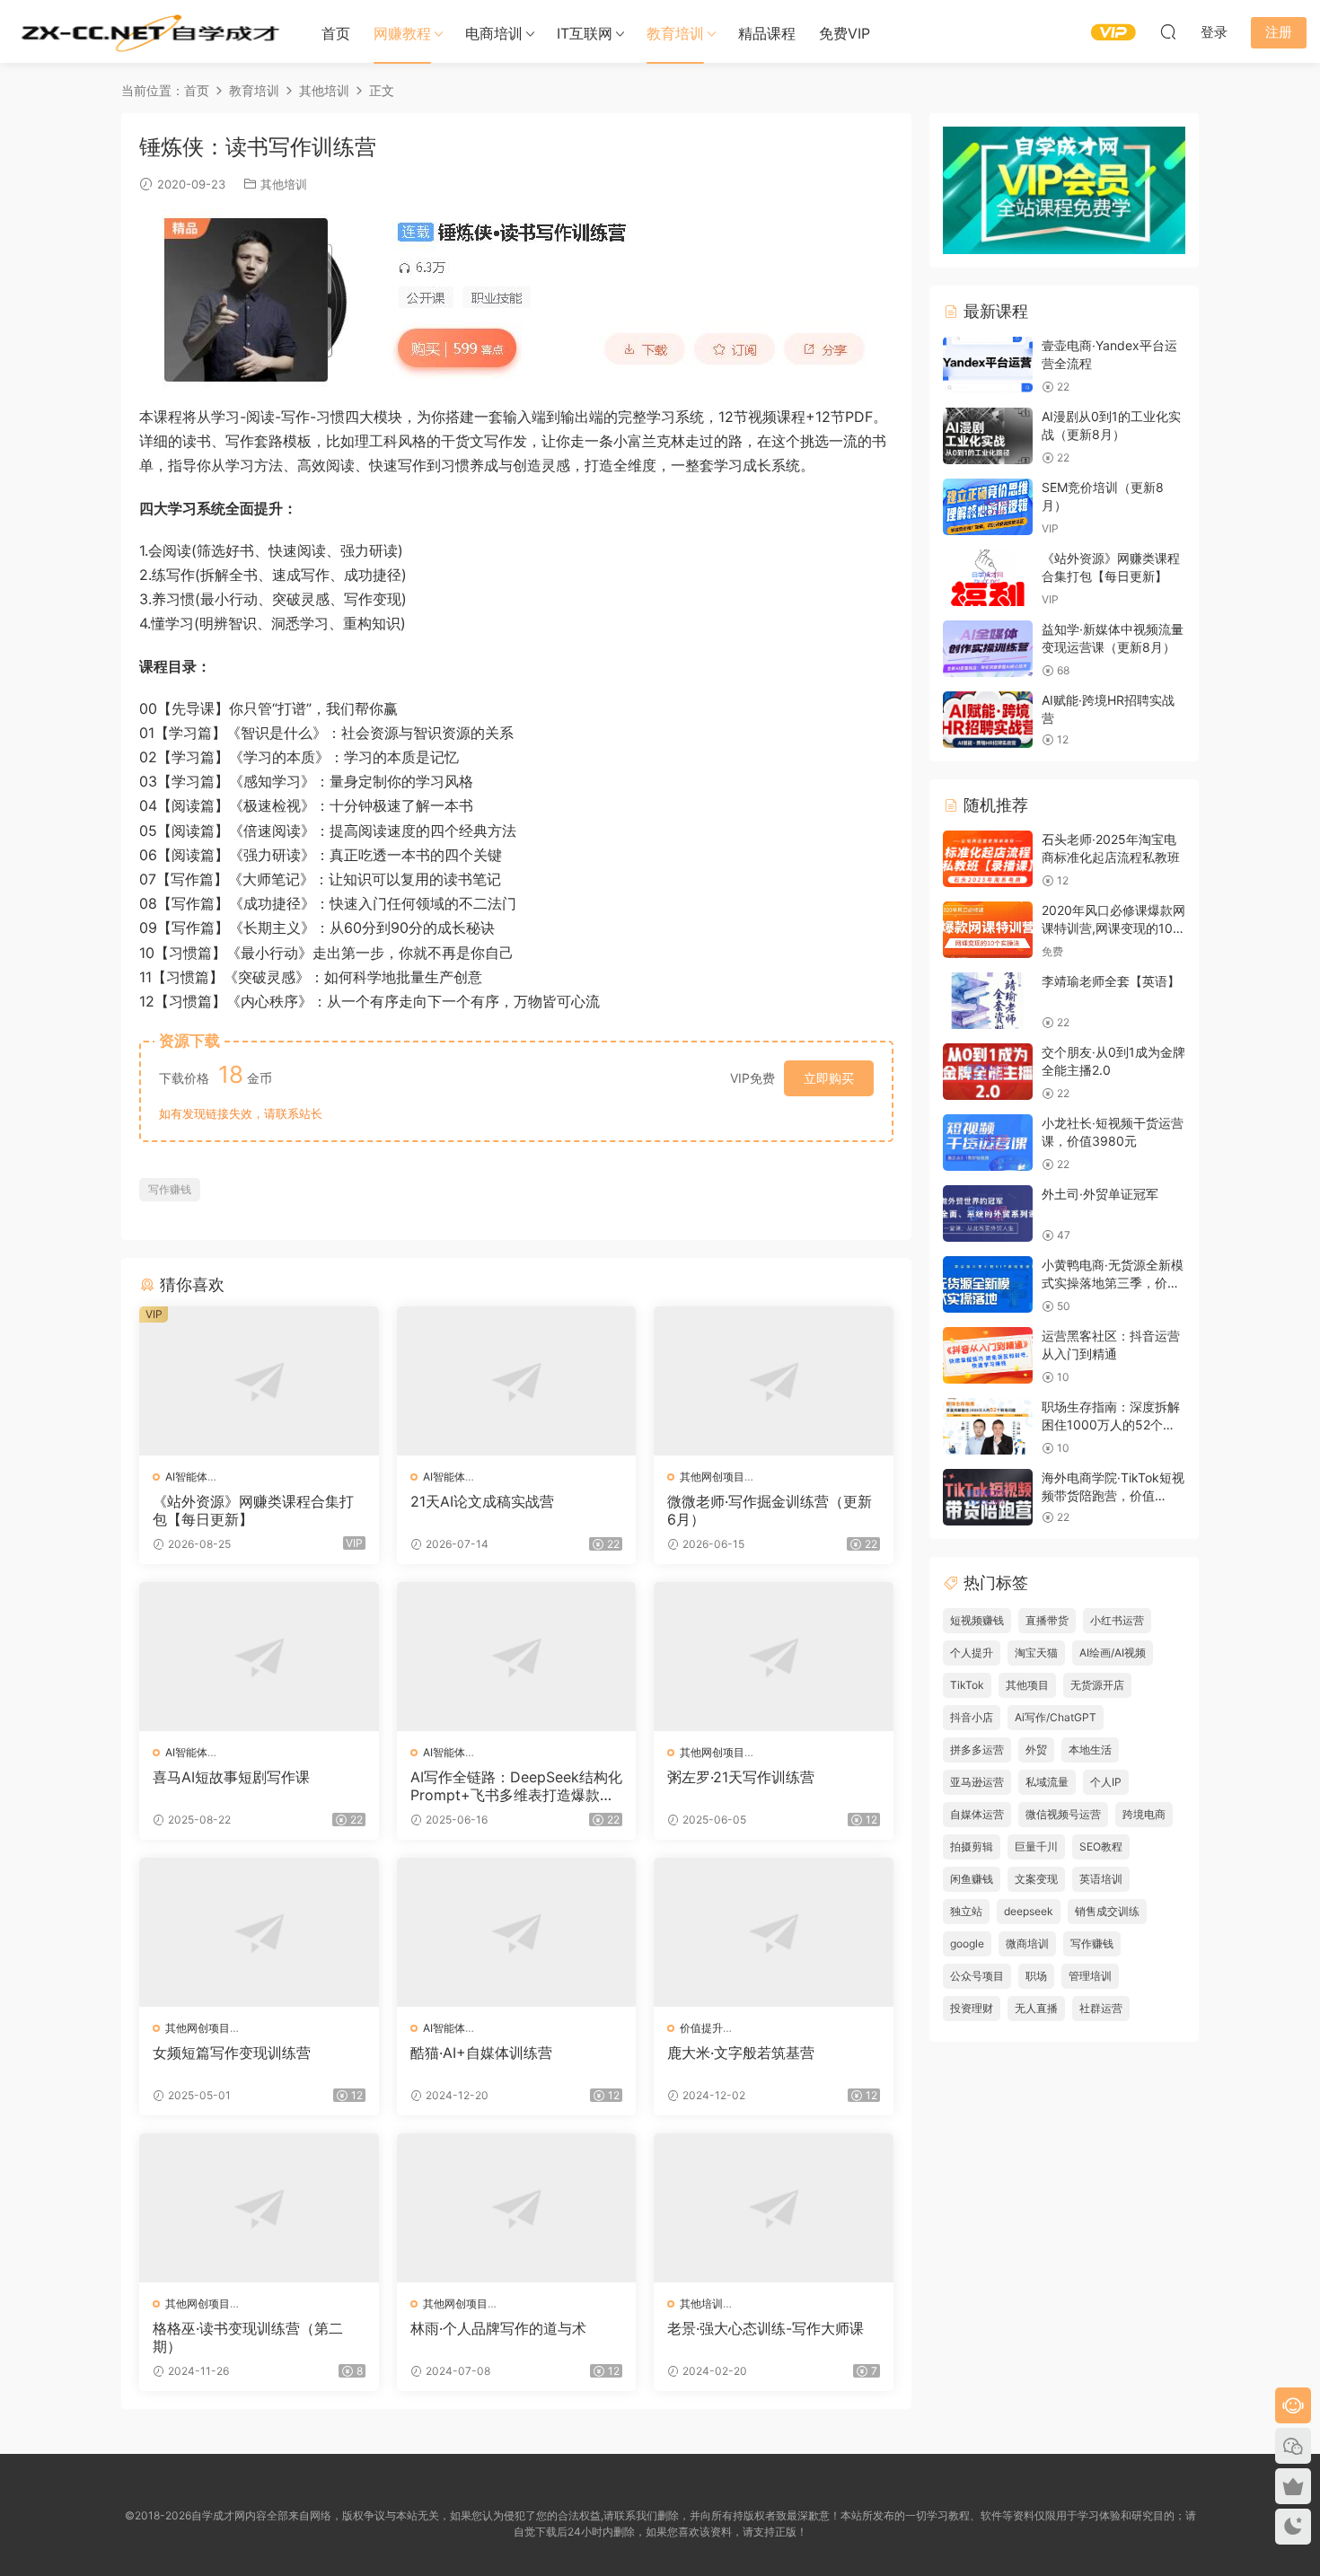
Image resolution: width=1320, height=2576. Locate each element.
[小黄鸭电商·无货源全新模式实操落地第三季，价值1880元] (988, 1284)
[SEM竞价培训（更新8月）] (988, 507)
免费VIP (845, 33)
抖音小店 (972, 1717)
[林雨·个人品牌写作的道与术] (517, 2208)
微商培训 (1027, 1943)
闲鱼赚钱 (972, 1879)
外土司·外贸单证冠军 (1100, 1194)
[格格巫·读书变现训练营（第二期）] (259, 2208)
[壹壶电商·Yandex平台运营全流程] (988, 365)
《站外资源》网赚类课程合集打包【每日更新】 (253, 1510)
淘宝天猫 (1036, 1653)
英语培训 (1101, 1879)
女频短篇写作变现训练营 (232, 2053)
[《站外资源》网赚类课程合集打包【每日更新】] (259, 1381)
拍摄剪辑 (972, 1846)
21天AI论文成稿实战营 (482, 1501)
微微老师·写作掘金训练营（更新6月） (770, 1510)
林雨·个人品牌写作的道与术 (498, 2328)
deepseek (1029, 1911)
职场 (1036, 1976)
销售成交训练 (1107, 1911)
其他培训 (284, 184)
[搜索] (1168, 31)
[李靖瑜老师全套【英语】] (988, 1001)
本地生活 (1090, 1750)
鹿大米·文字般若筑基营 (741, 2053)
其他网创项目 (712, 1477)
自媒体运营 (977, 1814)
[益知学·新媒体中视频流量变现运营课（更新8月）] (988, 649)
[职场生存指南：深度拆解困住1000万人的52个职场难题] (988, 1426)
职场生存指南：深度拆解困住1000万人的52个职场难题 (1111, 1424)
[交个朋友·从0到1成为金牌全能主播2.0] (988, 1072)
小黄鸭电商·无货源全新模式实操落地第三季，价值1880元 (1113, 1282)
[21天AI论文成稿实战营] (517, 1381)
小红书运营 (1117, 1620)
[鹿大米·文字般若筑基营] (774, 1932)
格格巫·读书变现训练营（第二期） (248, 2337)
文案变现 (1036, 1879)
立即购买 (829, 1078)
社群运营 (1101, 2008)
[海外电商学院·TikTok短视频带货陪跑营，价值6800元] (988, 1497)
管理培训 (1090, 1976)
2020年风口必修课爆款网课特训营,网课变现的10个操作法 (1113, 928)
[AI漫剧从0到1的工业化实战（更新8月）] (988, 436)
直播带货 (1047, 1620)
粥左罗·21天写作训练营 (741, 1777)
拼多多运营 (977, 1750)
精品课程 (767, 33)
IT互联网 (585, 33)
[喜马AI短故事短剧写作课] (259, 1657)
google (967, 1943)
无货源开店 (1097, 1685)
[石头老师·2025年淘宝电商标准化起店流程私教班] (988, 859)
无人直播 (1036, 2008)
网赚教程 (402, 33)
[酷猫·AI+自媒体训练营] (517, 1932)
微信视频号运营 (1063, 1814)
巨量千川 (1036, 1846)
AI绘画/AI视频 (1113, 1653)
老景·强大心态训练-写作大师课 (766, 2328)
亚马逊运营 (977, 1782)
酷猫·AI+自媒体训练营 (481, 2053)
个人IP (1106, 1782)
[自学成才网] (148, 31)
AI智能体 (186, 1477)
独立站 (966, 1911)
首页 (336, 33)
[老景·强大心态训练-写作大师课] (774, 2208)
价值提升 (701, 2028)
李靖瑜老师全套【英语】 (1111, 981)
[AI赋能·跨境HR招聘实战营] (988, 720)
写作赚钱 (170, 1189)
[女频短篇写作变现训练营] (259, 1932)
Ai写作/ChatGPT (1056, 1717)
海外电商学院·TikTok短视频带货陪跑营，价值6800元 (1113, 1495)
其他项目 (1027, 1685)
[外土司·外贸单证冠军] (988, 1213)
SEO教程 (1101, 1846)
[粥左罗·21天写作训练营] (774, 1657)
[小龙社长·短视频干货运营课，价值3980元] (988, 1143)
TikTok (967, 1685)
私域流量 (1047, 1782)
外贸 (1036, 1750)
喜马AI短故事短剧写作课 (231, 1777)
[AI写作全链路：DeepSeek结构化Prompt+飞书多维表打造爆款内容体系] (517, 1657)
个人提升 (972, 1653)
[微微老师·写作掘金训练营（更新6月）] (774, 1381)
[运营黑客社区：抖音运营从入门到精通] (988, 1355)
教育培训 (675, 33)
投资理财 (972, 2008)
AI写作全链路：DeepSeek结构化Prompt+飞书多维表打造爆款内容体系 (516, 1786)
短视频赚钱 (977, 1620)
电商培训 (494, 33)
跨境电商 (1144, 1814)
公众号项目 (977, 1976)
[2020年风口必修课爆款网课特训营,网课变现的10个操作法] (988, 930)
